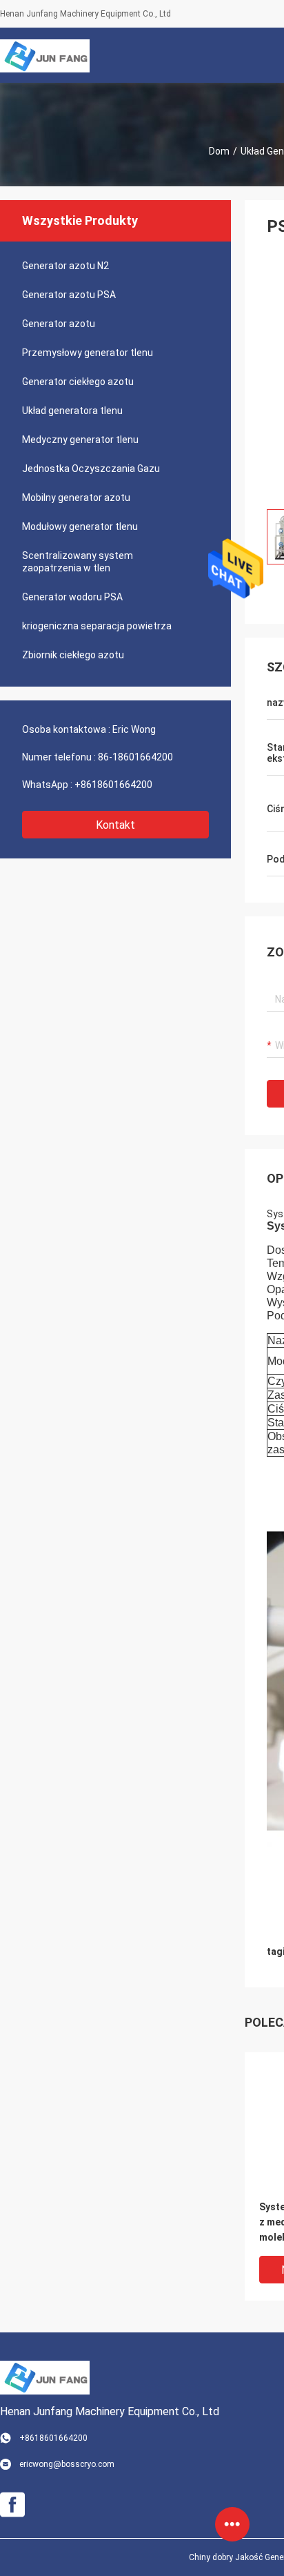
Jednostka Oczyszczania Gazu (91, 469)
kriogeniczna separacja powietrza (97, 626)
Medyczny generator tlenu (80, 440)
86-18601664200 (135, 757)
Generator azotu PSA (69, 295)
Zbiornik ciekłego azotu (73, 655)
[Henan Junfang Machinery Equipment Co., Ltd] (45, 55)
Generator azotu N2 (65, 266)
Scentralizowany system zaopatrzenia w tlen (78, 562)
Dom (219, 151)
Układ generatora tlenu (72, 411)
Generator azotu (59, 324)
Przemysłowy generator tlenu (88, 353)
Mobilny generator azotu (76, 498)
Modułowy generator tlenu (80, 527)
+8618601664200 (113, 785)
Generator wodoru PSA (72, 597)
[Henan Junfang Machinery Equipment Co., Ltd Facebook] (12, 2505)
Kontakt (115, 825)
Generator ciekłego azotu (78, 382)
